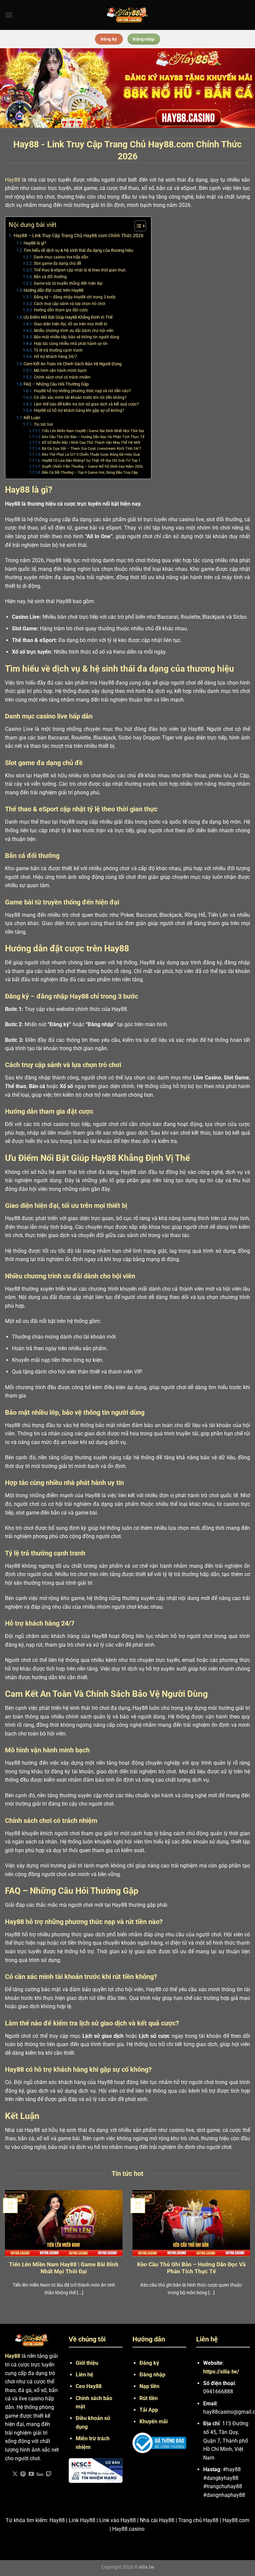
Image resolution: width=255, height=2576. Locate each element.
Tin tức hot (43, 424)
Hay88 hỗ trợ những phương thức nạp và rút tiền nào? (82, 391)
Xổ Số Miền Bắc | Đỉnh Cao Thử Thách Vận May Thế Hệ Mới (91, 443)
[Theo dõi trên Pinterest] (23, 2474)
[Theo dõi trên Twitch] (49, 2474)
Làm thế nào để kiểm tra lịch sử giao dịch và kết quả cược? (86, 404)
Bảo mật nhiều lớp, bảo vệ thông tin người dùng (76, 337)
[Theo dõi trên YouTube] (31, 2474)
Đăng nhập (152, 2375)
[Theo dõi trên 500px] (40, 2474)
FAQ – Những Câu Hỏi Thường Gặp (56, 384)
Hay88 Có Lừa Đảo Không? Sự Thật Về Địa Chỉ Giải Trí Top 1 (91, 461)
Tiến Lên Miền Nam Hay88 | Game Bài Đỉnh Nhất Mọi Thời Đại (93, 431)
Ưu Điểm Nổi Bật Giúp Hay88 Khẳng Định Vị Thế (68, 317)
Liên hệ (85, 2375)
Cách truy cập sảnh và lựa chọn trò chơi (69, 304)
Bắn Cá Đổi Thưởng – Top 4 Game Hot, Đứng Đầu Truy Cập (90, 473)
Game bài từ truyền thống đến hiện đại (68, 283)
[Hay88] (127, 15)
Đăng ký (149, 2363)
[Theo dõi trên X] (15, 2474)
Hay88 (13, 180)
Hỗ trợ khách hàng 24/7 (55, 357)
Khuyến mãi (154, 2421)
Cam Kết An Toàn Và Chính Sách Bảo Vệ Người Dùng (73, 364)
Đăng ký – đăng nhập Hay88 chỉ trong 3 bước (75, 297)
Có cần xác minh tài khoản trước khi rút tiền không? (80, 398)
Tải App (149, 2410)
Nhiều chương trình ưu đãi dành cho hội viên (74, 331)
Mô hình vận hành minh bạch (60, 371)
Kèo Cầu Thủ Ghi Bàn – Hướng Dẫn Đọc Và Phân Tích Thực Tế (93, 437)
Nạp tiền (149, 2386)
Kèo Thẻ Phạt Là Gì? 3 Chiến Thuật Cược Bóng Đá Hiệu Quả (91, 455)
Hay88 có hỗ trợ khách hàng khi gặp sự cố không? (79, 410)
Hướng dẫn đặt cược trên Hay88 (53, 290)
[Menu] (9, 15)
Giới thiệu (87, 2363)
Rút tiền (149, 2398)
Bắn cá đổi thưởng (50, 277)
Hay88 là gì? (35, 243)
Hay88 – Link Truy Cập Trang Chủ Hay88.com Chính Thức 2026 (79, 236)
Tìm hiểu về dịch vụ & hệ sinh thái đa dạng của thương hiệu (78, 250)
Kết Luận (32, 418)
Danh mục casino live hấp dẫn (61, 257)
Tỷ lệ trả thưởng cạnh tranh (58, 350)
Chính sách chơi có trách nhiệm (62, 377)
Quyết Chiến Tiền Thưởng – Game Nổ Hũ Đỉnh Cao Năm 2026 (92, 467)
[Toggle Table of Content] (137, 226)
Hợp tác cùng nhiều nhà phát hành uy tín (71, 344)
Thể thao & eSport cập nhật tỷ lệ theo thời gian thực (80, 270)
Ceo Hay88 (89, 2386)
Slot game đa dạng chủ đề (57, 263)
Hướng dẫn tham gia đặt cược (61, 310)
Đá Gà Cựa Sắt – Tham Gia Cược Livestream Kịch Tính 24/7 (91, 449)
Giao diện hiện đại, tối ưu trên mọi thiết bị (70, 324)
